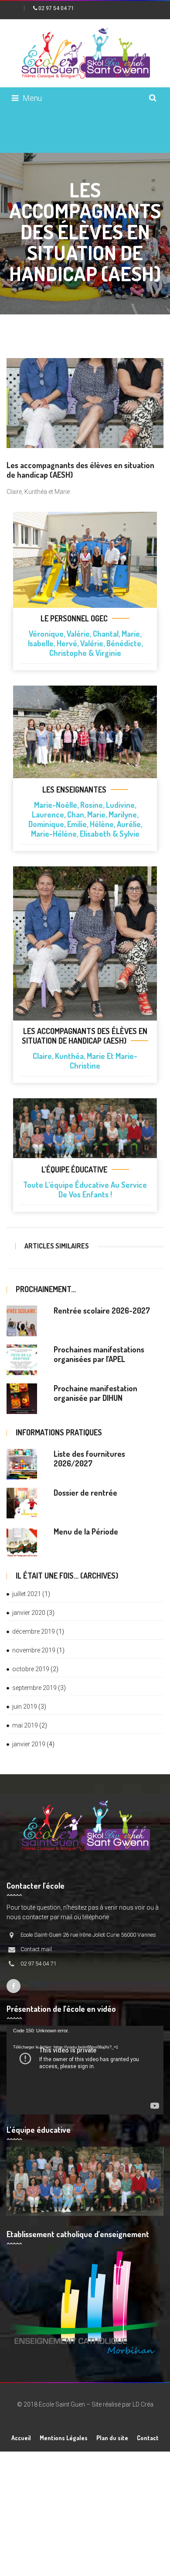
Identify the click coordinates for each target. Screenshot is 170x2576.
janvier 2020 (29, 1613)
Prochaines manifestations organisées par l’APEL (99, 1354)
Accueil (21, 2438)
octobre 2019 (31, 1669)
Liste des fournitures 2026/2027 (89, 1459)
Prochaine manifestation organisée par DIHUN (95, 1393)
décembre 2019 (34, 1631)
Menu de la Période (86, 1531)
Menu (32, 98)
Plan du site (112, 2438)
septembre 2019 (34, 1688)
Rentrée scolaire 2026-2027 (102, 1310)
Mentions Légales (64, 2438)
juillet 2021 (27, 1594)
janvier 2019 (29, 1744)
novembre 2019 (34, 1650)
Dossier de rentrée (85, 1493)
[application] (85, 2070)
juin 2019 (25, 1707)
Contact (148, 2438)
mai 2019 (25, 1725)
